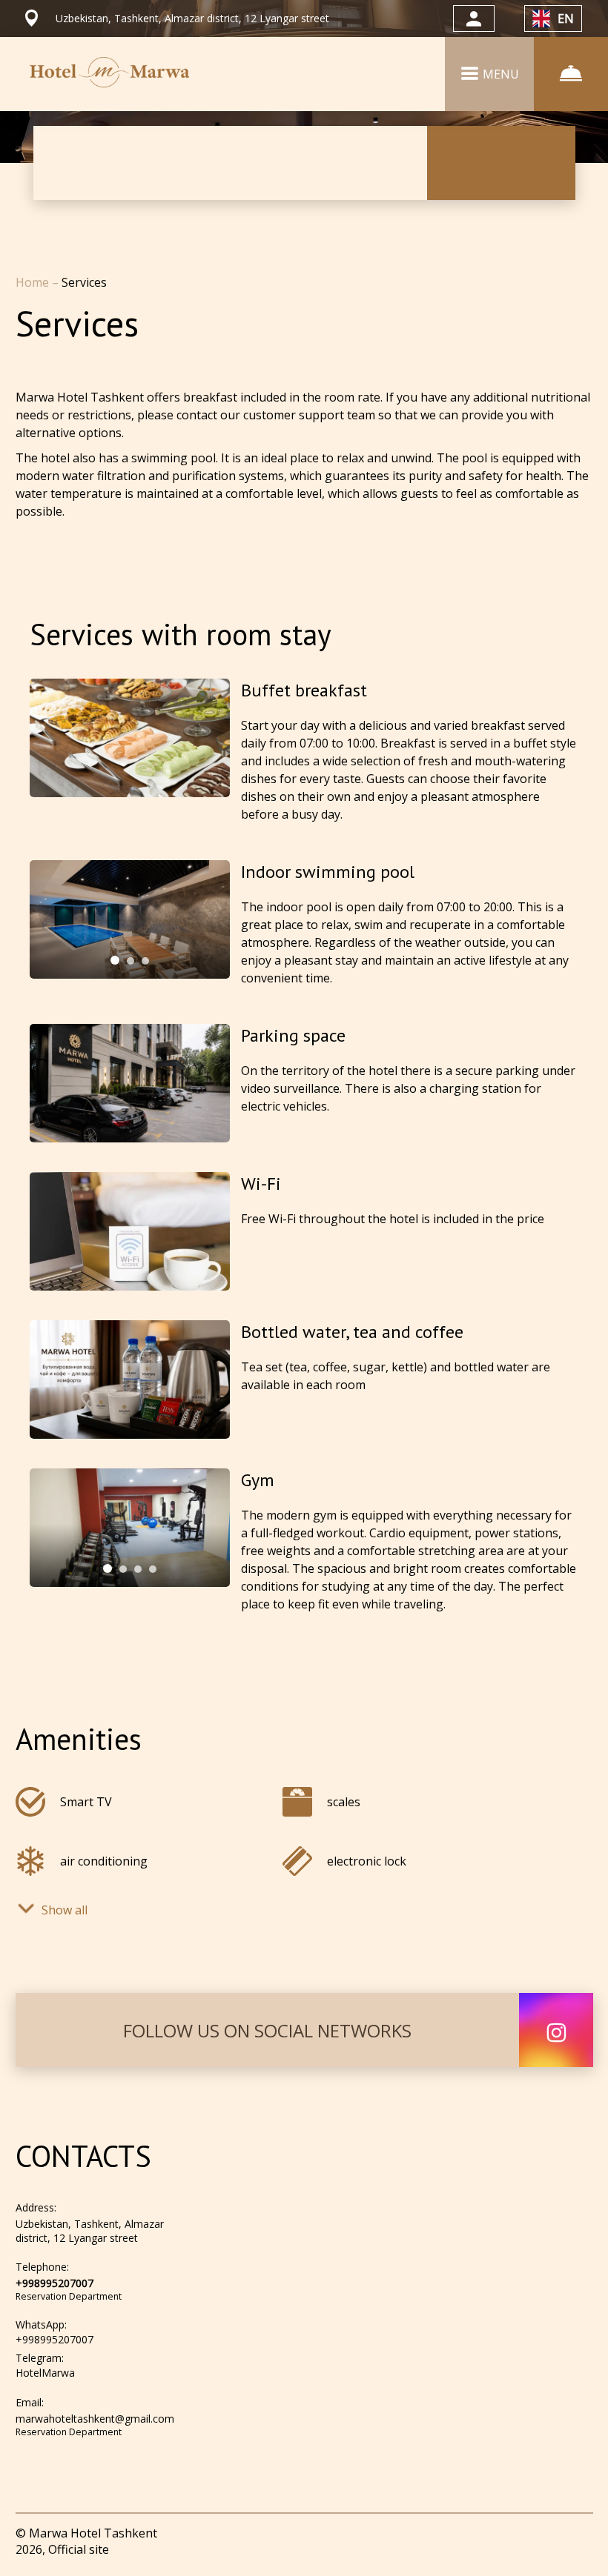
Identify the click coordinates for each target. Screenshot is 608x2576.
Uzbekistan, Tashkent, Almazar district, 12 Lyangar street (90, 2231)
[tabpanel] (130, 919)
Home (34, 282)
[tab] (115, 960)
